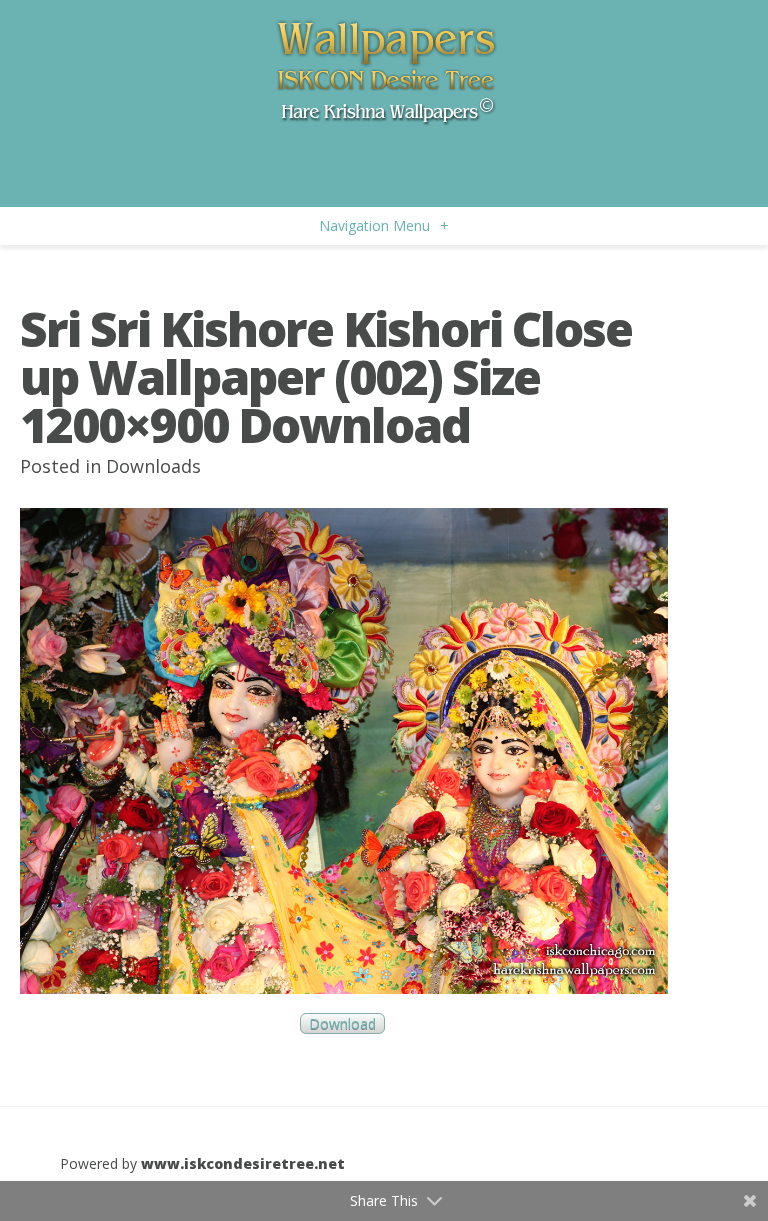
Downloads (153, 466)
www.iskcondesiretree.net (243, 1163)
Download (342, 1023)
